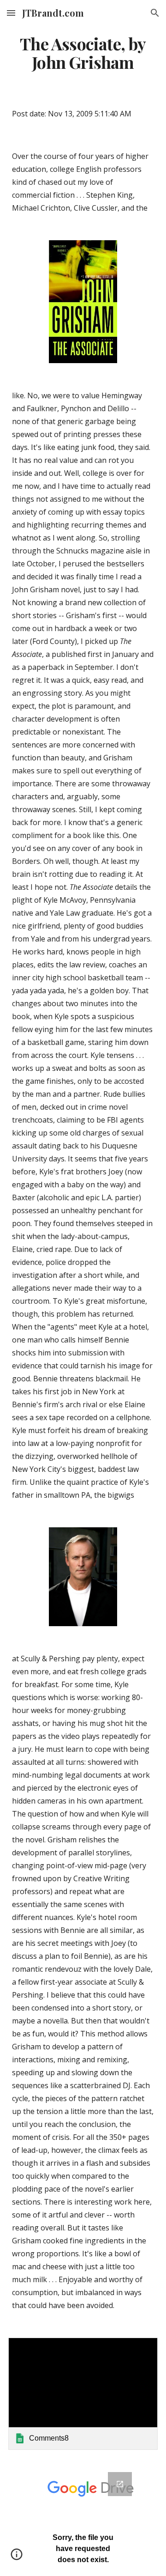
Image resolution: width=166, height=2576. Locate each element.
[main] (83, 53)
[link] (83, 2394)
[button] (11, 13)
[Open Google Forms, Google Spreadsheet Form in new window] (120, 2484)
